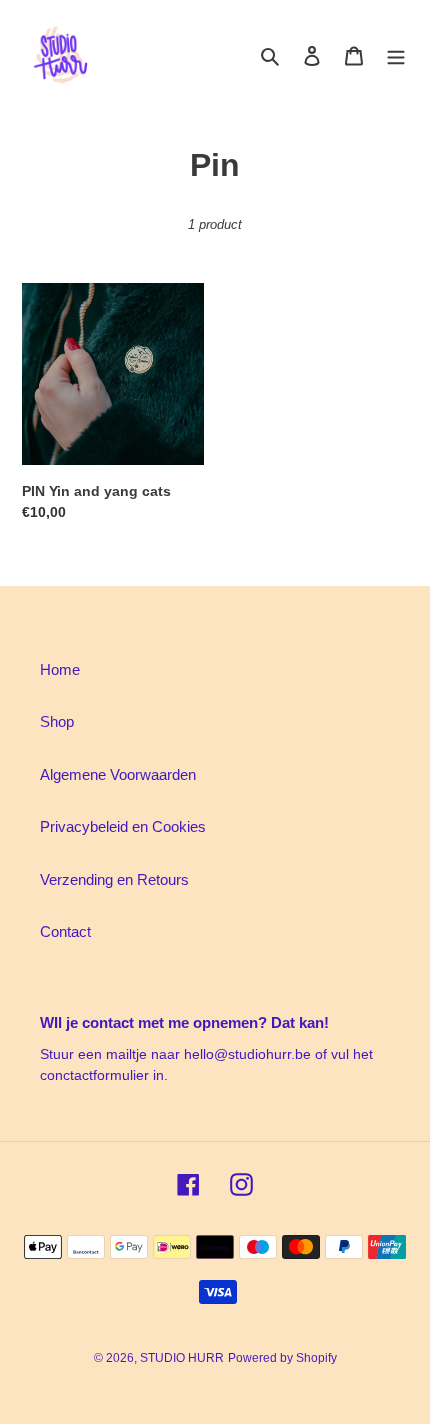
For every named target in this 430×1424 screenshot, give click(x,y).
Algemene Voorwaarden (118, 774)
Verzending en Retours (114, 879)
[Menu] (396, 55)
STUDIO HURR (182, 1358)
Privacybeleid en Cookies (123, 826)
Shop (57, 721)
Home (60, 669)
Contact (65, 931)
